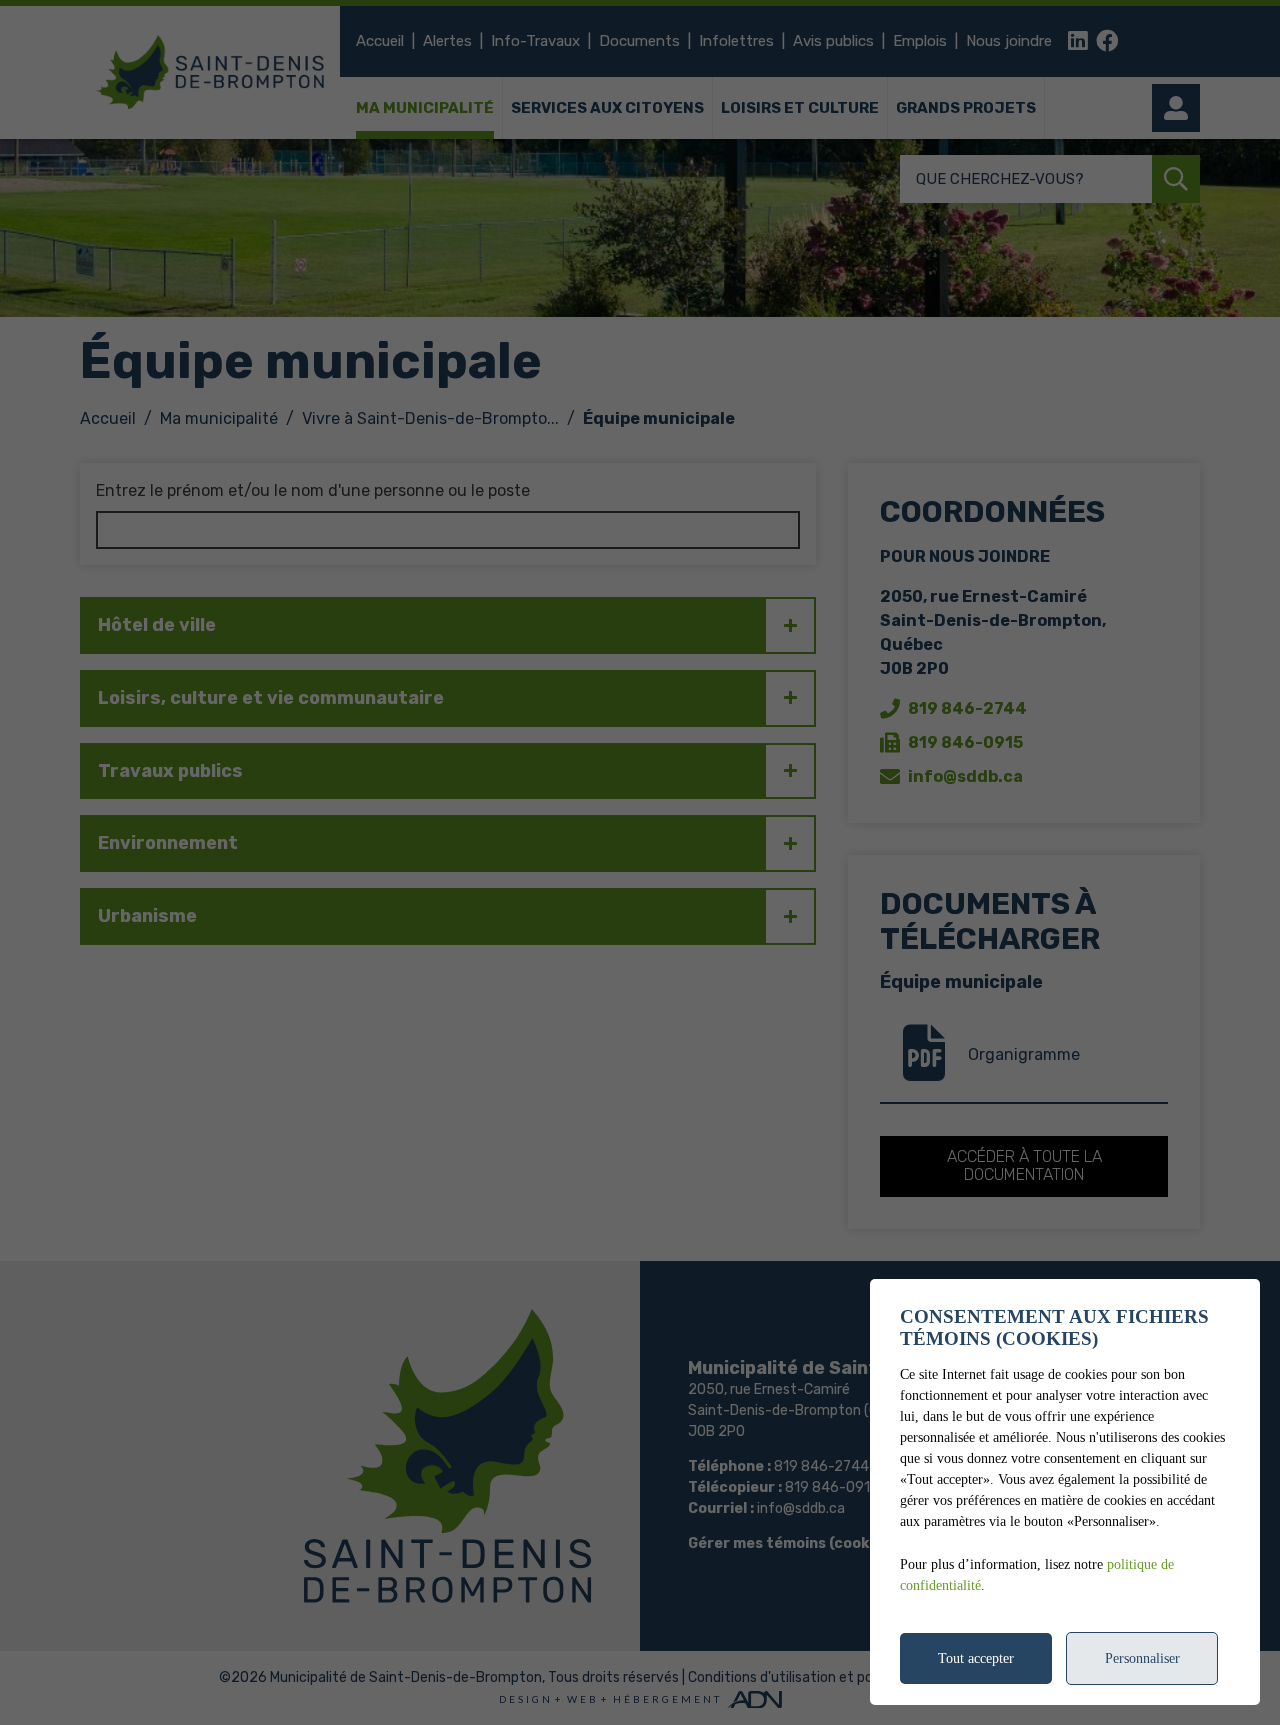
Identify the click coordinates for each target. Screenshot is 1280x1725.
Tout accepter (976, 1658)
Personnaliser (1142, 1658)
